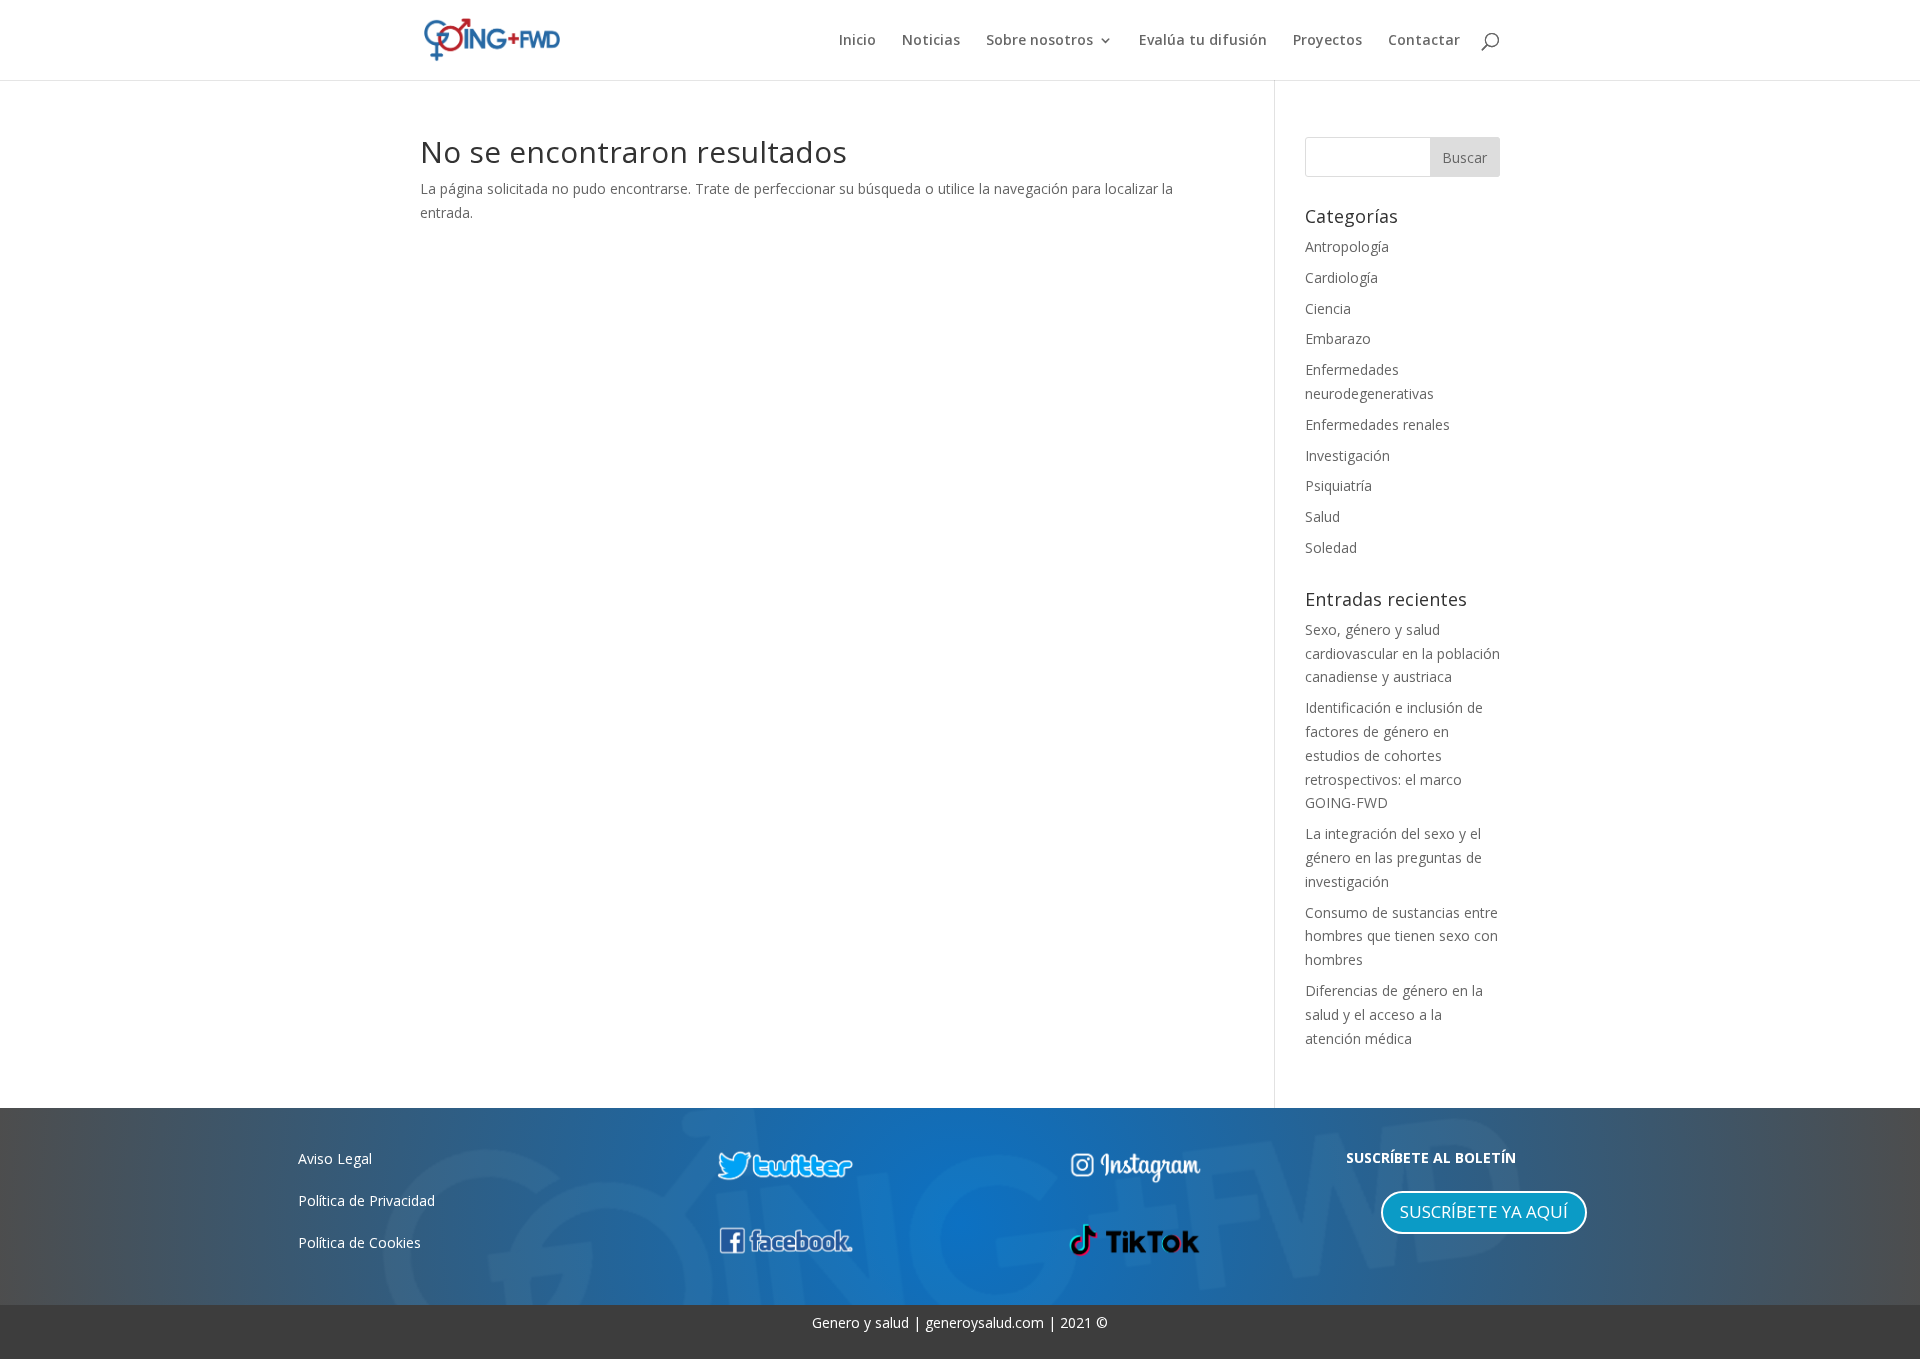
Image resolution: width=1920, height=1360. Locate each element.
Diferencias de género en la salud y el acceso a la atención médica (1394, 1014)
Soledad (1331, 547)
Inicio (857, 41)
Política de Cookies (359, 1242)
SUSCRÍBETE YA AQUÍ (1484, 1211)
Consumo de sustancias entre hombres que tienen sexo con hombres (1401, 936)
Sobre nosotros (1039, 41)
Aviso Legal (335, 1158)
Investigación (1347, 455)
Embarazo (1338, 338)
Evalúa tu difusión (1203, 41)
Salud (1322, 516)
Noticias (931, 41)
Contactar (1424, 41)
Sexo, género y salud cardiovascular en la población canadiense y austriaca (1402, 653)
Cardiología (1341, 277)
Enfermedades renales (1377, 424)
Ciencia (1328, 308)
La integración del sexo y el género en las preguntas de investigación (1393, 857)
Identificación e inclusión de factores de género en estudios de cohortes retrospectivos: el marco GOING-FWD (1394, 755)
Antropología (1347, 246)
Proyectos (1327, 41)
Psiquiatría (1338, 485)
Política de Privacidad (366, 1200)
